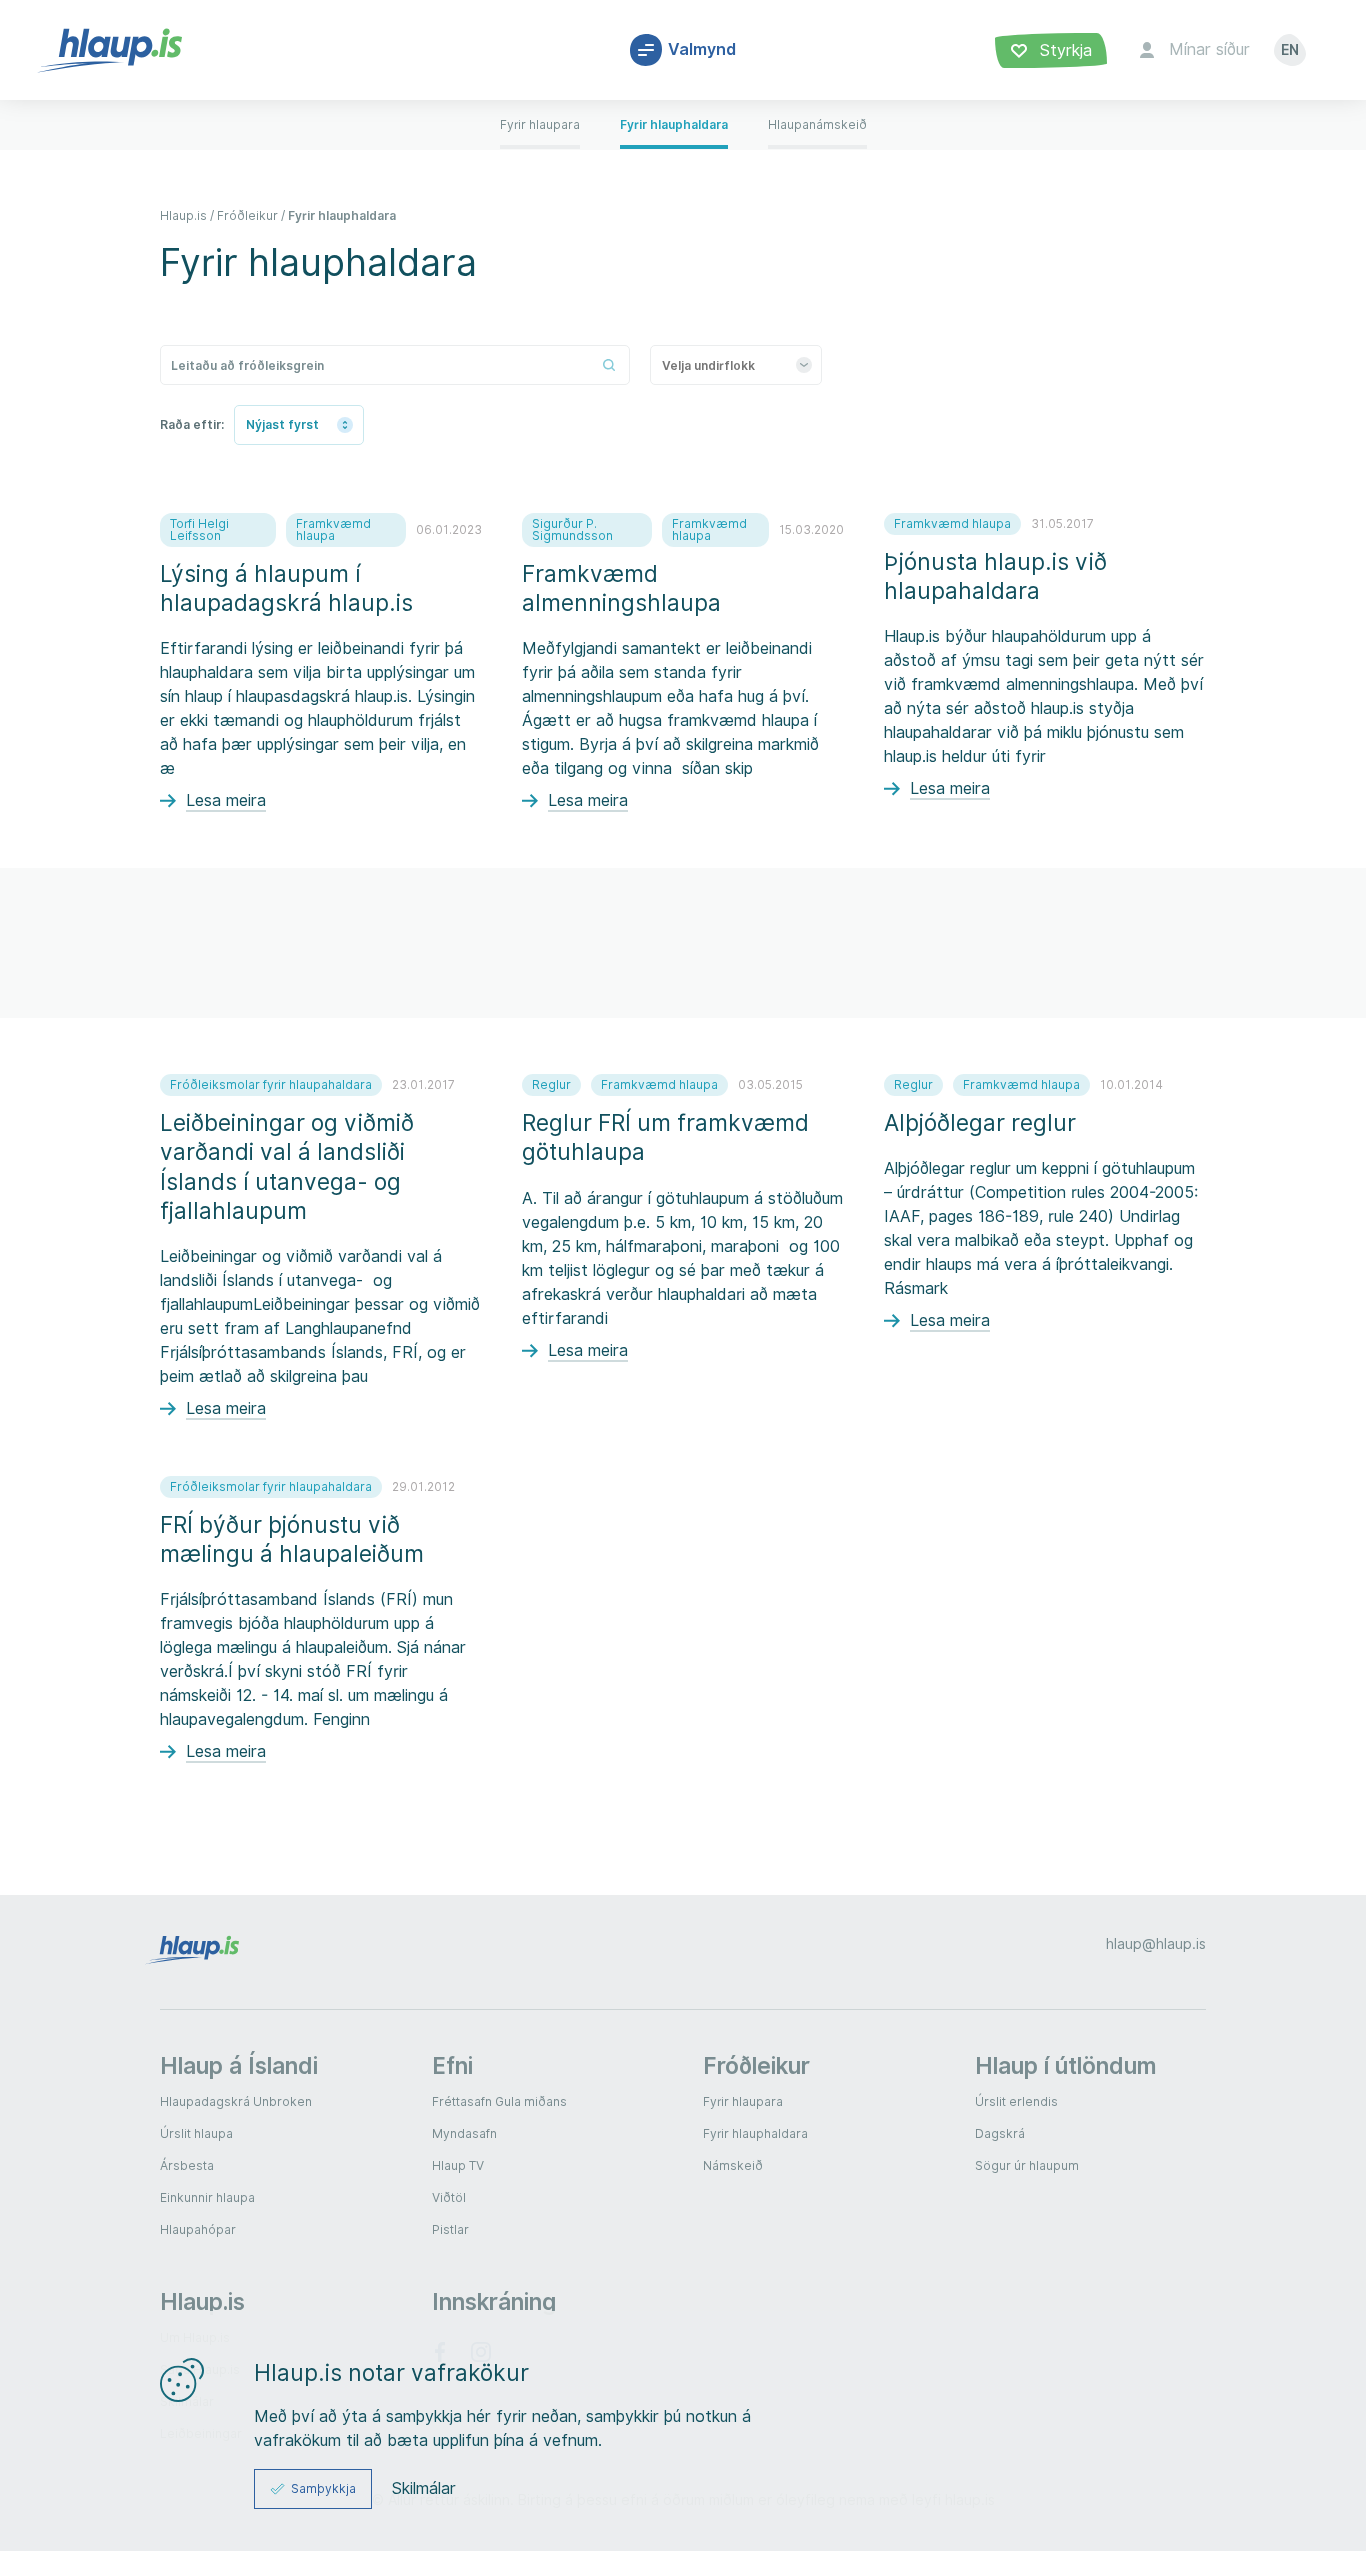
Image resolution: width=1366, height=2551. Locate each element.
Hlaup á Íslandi (239, 2065)
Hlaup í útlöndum (1066, 2065)
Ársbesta (187, 2165)
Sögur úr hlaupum (1027, 2165)
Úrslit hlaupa (196, 2133)
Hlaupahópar (198, 2229)
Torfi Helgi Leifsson (199, 529)
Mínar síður (1209, 49)
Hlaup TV (458, 2165)
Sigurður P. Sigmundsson (572, 529)
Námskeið (733, 2165)
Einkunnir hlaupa (207, 2197)
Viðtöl (449, 2197)
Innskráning (494, 2301)
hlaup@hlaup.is (1156, 1944)
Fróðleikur (247, 215)
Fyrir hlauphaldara (342, 215)
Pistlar (450, 2229)
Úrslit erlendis (1016, 2101)
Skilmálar (424, 2489)
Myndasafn (464, 2133)
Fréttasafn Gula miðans (499, 2101)
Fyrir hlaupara (743, 2101)
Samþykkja (323, 2488)
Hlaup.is (183, 215)
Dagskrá (1000, 2133)
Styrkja (1063, 50)
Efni (452, 2065)
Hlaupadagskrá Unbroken (236, 2101)
